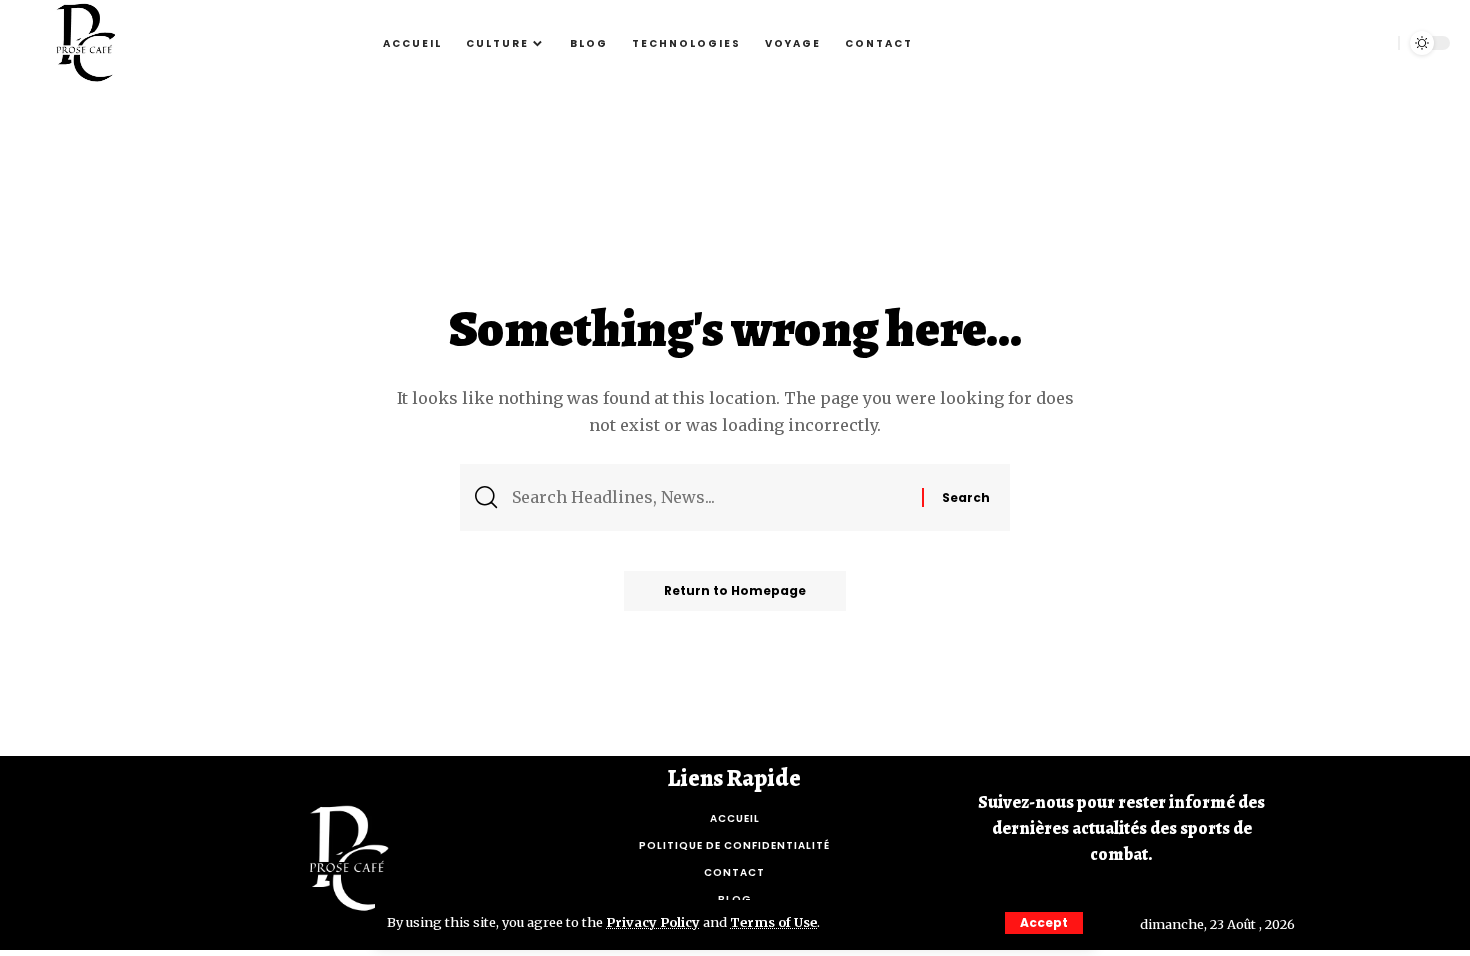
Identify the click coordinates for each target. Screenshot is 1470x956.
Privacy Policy (653, 922)
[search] (1373, 43)
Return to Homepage (735, 590)
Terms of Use (773, 922)
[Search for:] (709, 497)
